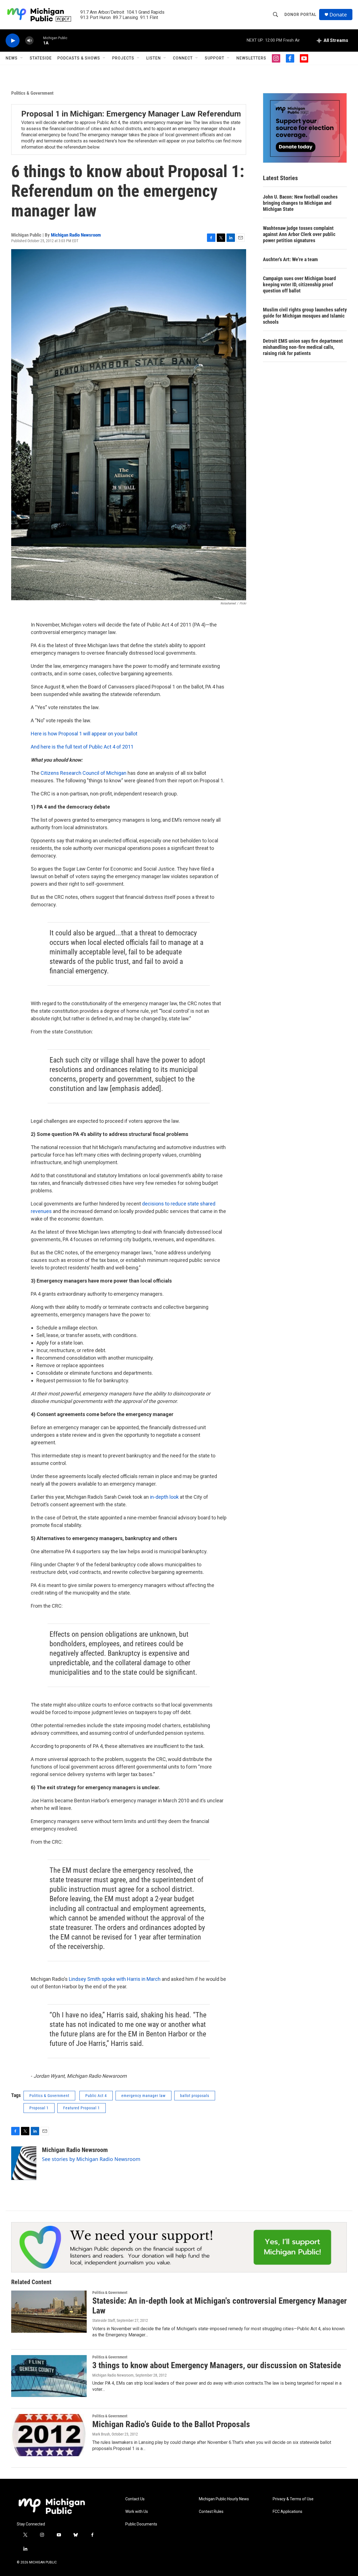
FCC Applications (288, 2512)
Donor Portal (300, 15)
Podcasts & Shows (79, 58)
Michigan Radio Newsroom (76, 235)
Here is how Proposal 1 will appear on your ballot (84, 734)
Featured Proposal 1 (82, 2108)
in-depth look (164, 1497)
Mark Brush (101, 2434)
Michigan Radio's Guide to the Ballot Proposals (171, 2424)
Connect (183, 58)
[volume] (29, 41)
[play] (13, 41)
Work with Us (137, 2512)
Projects (123, 58)
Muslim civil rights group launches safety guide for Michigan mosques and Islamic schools (305, 316)
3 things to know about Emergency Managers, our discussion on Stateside (217, 2365)
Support (215, 58)
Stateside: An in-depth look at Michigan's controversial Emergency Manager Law (220, 2306)
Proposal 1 (39, 2108)
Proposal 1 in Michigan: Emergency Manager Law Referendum (131, 114)
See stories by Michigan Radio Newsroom (91, 2159)
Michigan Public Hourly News (224, 2499)
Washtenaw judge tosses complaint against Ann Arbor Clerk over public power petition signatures (299, 234)
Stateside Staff (104, 2320)
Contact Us (135, 2499)
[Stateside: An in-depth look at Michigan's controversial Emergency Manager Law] (49, 2312)
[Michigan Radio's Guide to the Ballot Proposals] (49, 2435)
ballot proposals (195, 2096)
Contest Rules (211, 2512)
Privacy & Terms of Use (293, 2499)
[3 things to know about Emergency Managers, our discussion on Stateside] (49, 2376)
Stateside (41, 58)
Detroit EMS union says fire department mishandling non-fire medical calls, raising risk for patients (303, 347)
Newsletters (251, 58)
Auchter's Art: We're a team (290, 259)
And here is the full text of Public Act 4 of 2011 (82, 747)
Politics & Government (32, 93)
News (12, 58)
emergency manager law (143, 2096)
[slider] (38, 40)
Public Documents (141, 2524)
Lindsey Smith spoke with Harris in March (115, 1979)
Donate (338, 15)
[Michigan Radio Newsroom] (24, 2163)
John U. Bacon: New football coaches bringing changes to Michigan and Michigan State (300, 203)
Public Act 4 (96, 2096)
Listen (154, 58)
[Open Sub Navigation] (22, 58)
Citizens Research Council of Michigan (83, 773)
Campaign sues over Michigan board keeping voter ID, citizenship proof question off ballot (299, 284)
